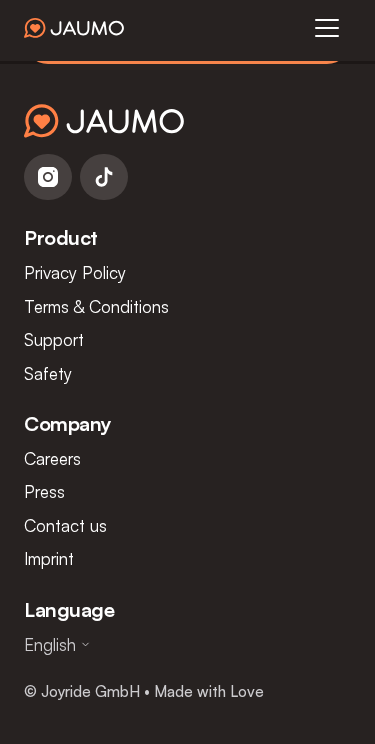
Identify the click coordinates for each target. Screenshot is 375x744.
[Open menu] (327, 28)
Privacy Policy (75, 272)
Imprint (49, 558)
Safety (48, 373)
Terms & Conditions (96, 306)
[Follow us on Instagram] (48, 177)
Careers (52, 458)
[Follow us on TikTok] (104, 177)
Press (44, 491)
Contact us (65, 525)
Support (54, 339)
